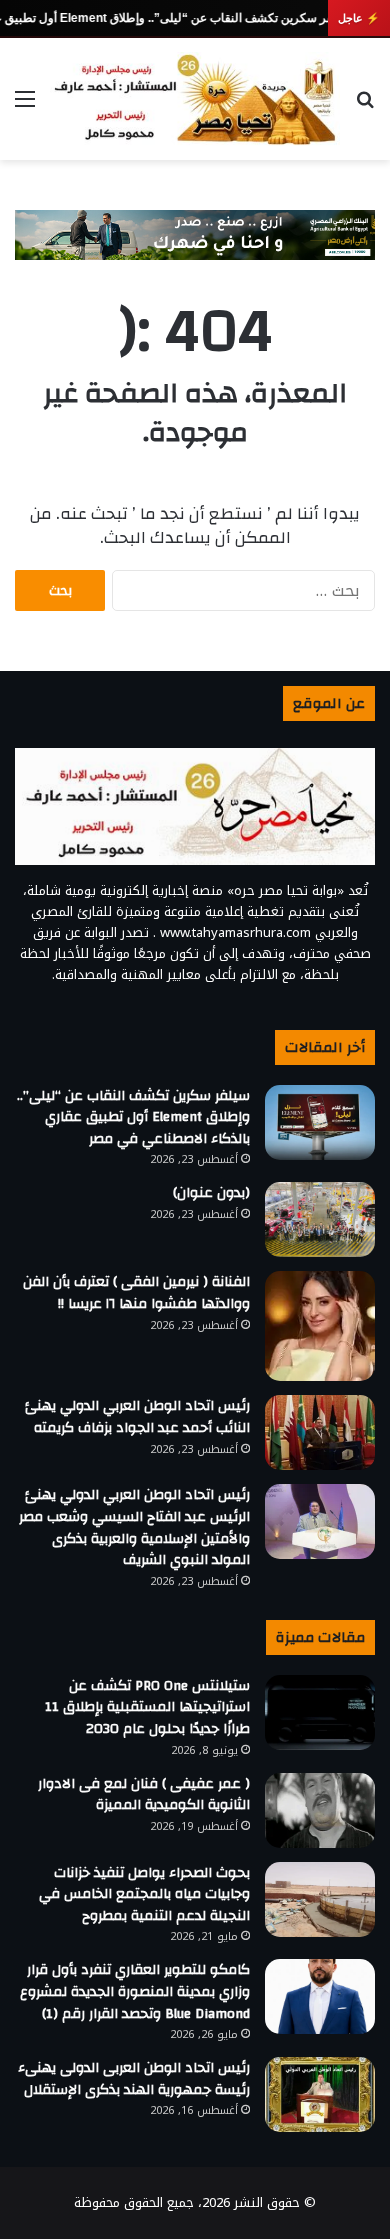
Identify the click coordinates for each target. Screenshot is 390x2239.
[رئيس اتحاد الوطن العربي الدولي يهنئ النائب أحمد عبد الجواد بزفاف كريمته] (320, 1432)
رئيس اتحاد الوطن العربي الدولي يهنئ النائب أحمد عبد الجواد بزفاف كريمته (137, 1417)
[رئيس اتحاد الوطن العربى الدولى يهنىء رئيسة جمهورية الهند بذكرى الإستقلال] (320, 2094)
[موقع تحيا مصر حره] (195, 99)
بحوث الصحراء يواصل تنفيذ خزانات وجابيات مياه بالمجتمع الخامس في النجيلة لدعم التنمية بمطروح (144, 1894)
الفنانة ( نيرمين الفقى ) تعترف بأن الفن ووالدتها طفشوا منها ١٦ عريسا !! (136, 1293)
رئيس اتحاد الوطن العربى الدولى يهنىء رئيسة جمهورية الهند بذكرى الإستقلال (134, 2079)
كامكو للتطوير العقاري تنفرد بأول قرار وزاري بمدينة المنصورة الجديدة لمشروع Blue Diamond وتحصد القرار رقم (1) (135, 1991)
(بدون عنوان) (211, 1193)
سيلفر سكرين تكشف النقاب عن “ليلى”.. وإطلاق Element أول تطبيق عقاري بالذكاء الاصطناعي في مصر (133, 1117)
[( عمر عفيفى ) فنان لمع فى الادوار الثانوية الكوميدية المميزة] (320, 1810)
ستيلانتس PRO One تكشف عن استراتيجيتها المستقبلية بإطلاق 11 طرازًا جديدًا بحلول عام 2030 (147, 1707)
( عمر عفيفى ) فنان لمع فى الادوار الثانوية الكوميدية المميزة (144, 1795)
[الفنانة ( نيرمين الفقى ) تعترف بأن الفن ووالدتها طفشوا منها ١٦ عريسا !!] (320, 1326)
